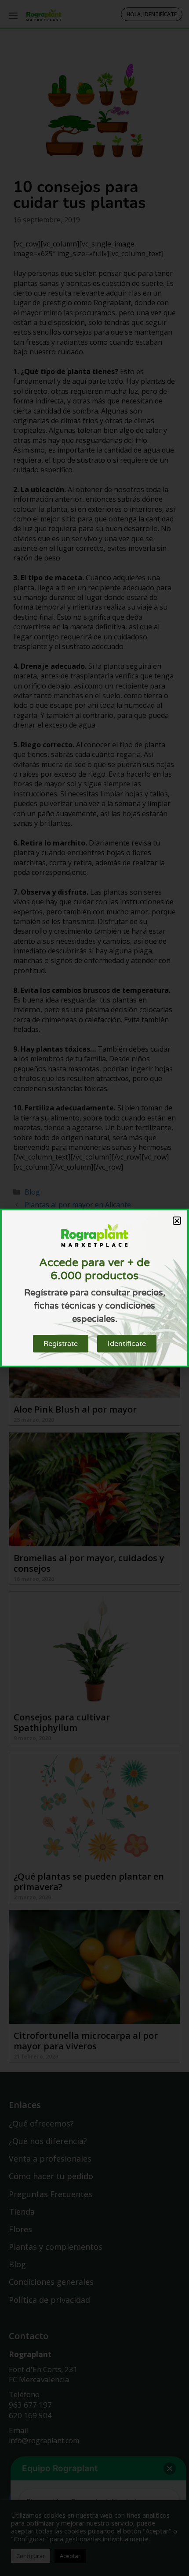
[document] (94, 1288)
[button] (177, 1221)
